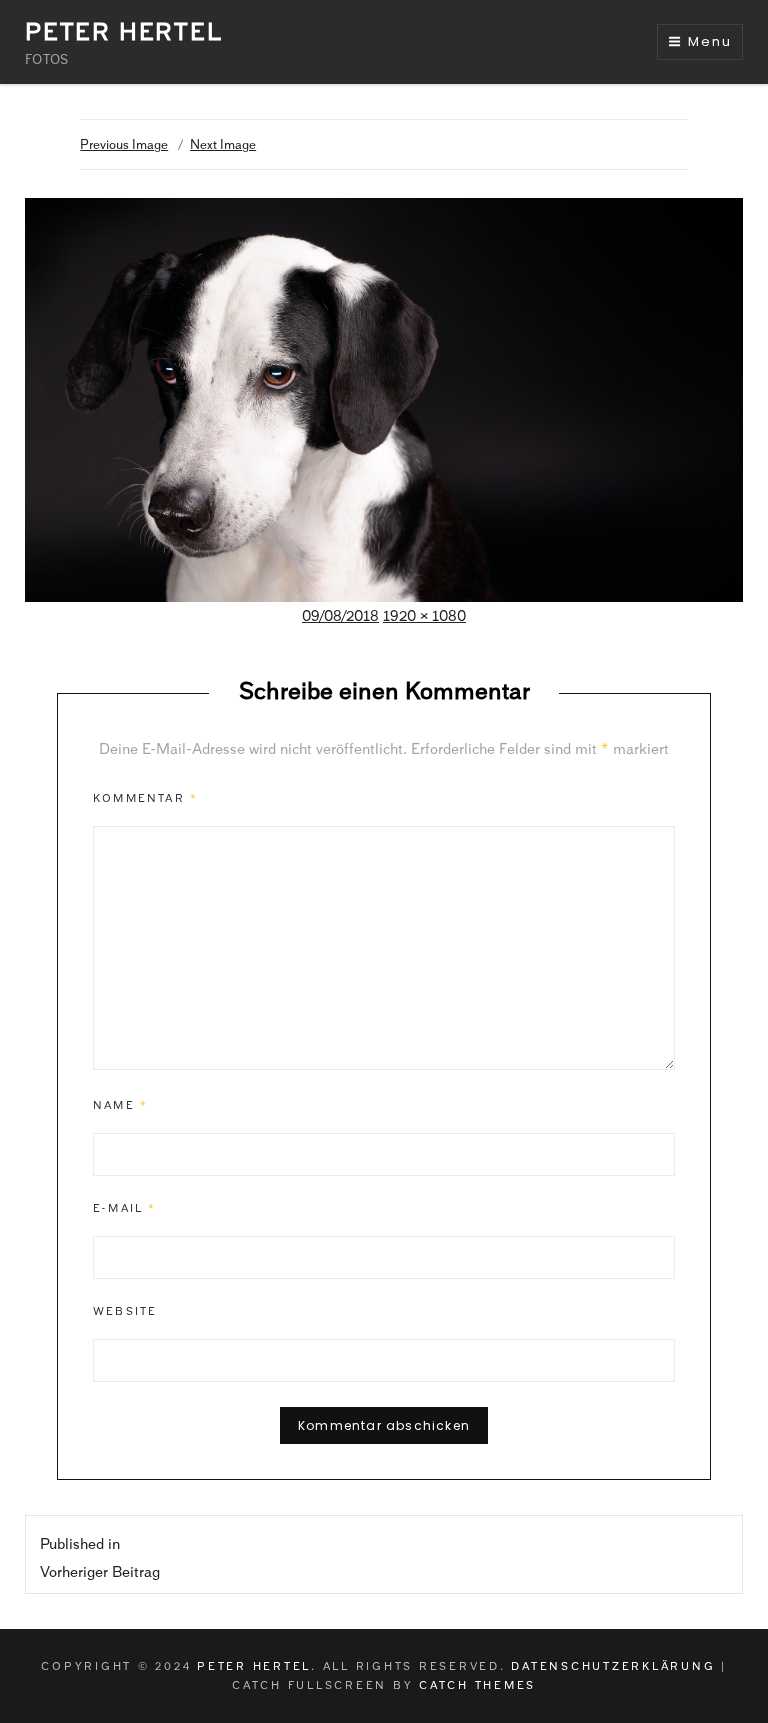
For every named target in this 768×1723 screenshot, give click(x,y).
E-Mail (125, 1208)
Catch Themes (477, 1685)
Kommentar (145, 798)
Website (125, 1311)
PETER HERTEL (124, 31)
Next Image (223, 144)
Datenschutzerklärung (613, 1666)
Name (120, 1105)
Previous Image (124, 144)
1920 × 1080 (424, 616)
